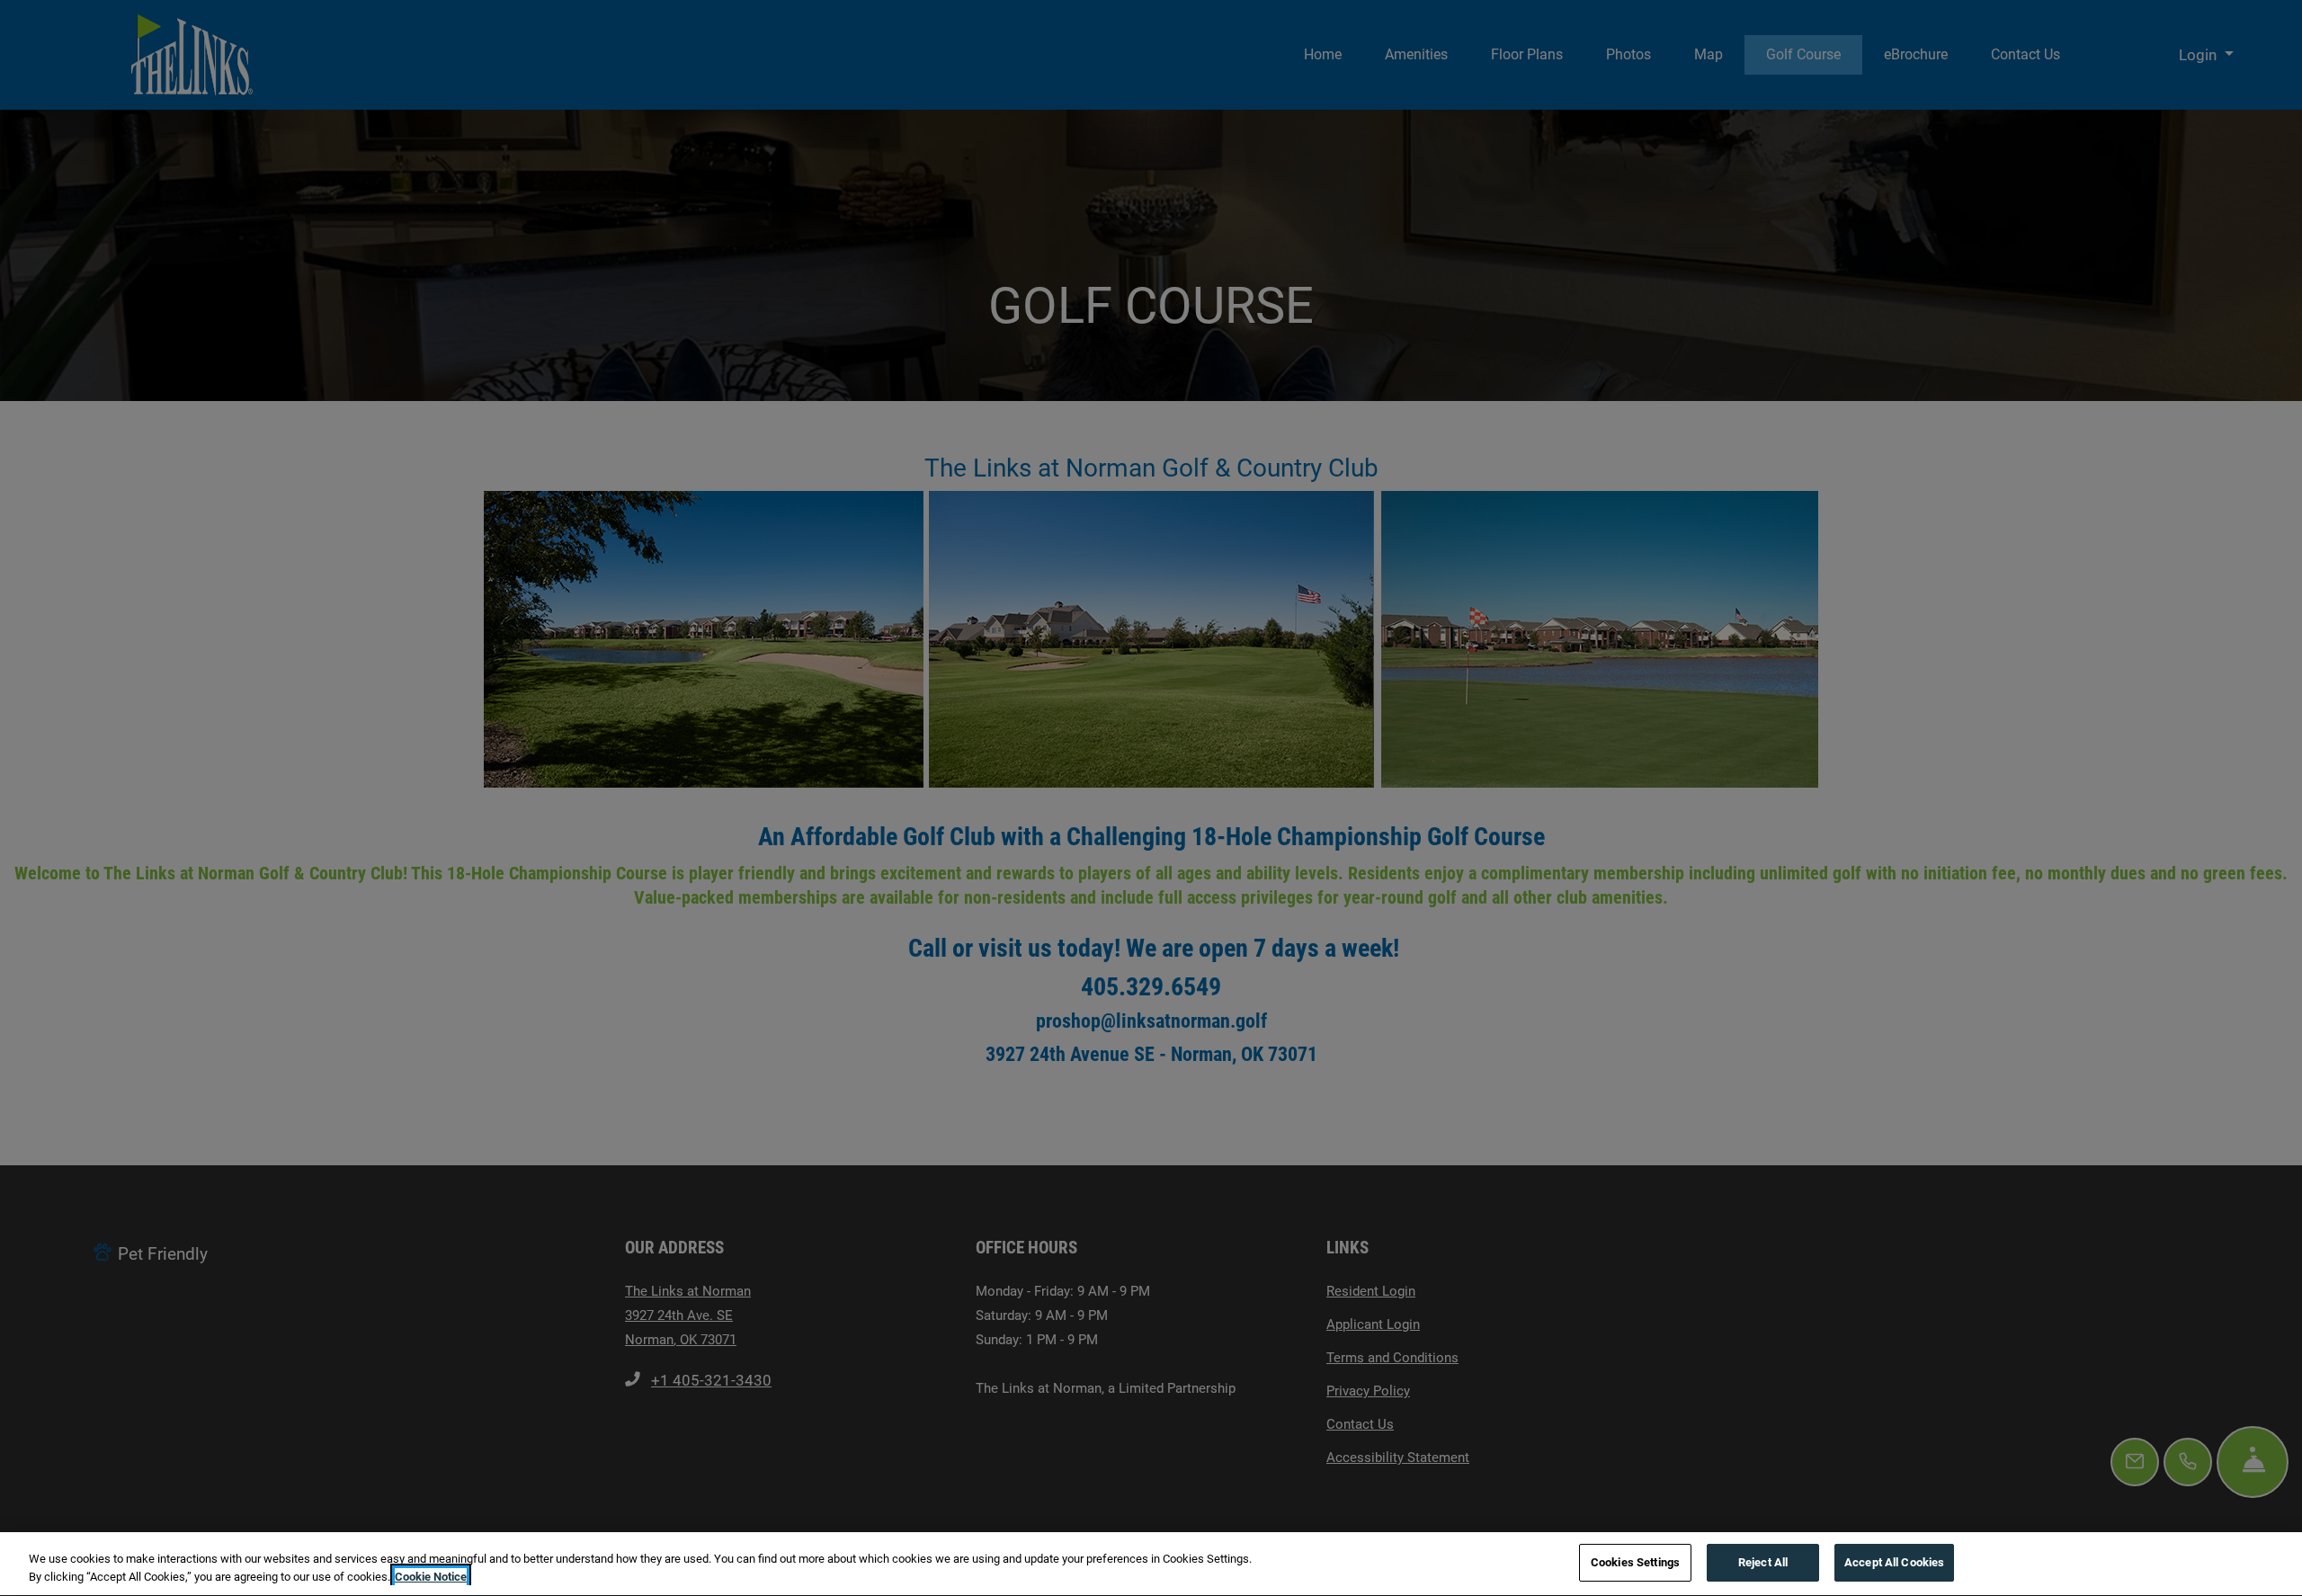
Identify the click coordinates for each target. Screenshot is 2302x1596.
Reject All (1763, 1562)
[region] (1151, 1564)
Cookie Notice (431, 1577)
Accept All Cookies (1894, 1562)
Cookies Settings (1635, 1562)
